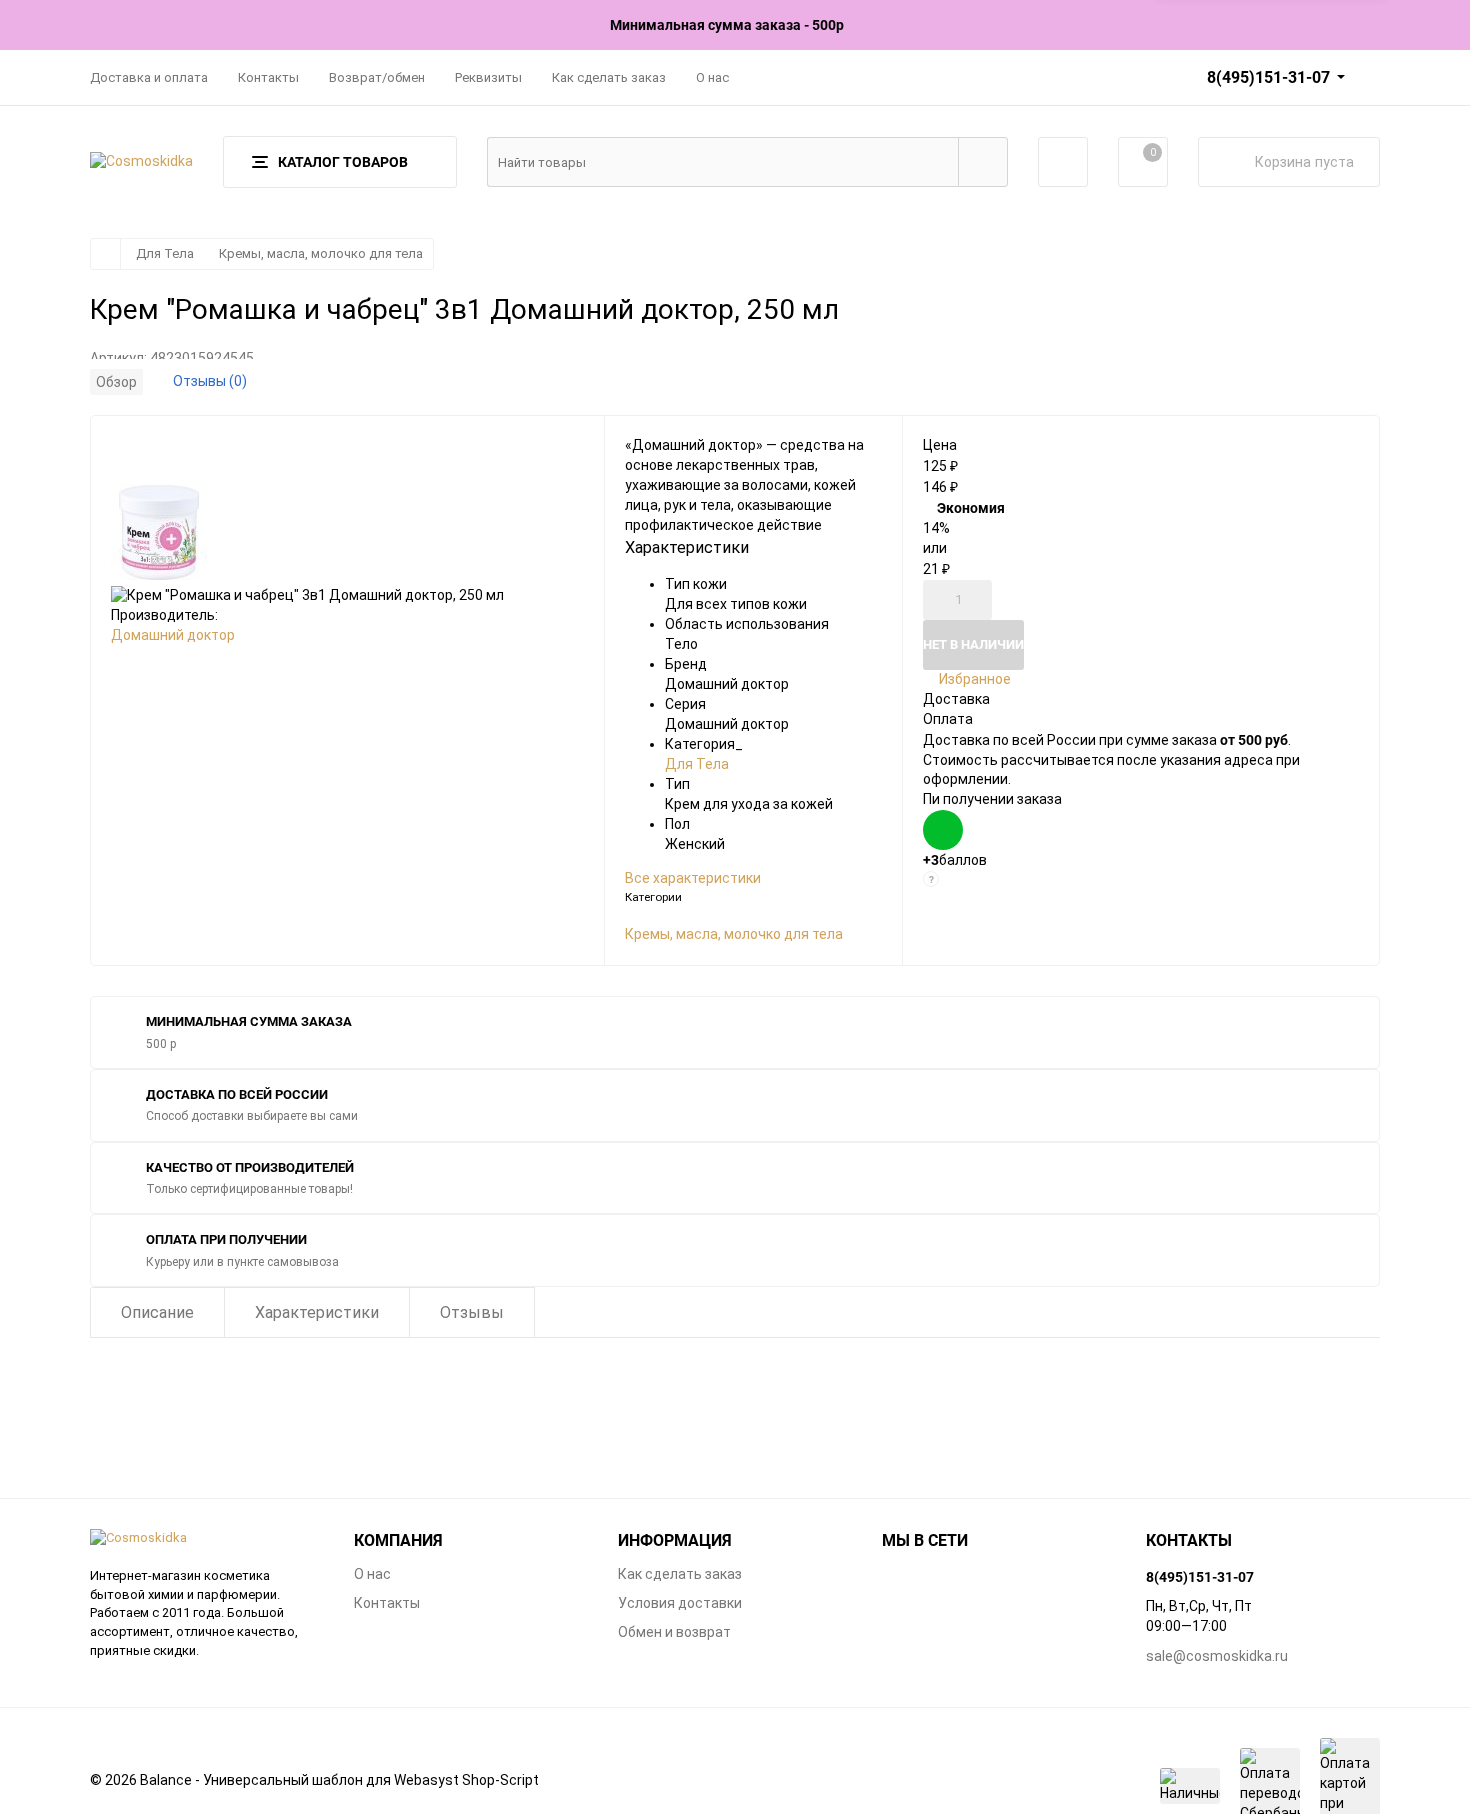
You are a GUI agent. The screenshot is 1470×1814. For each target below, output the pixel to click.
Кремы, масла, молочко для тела (321, 253)
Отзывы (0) (210, 381)
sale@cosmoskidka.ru (1217, 1656)
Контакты (268, 77)
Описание (157, 1312)
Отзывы (472, 1312)
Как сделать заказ (609, 77)
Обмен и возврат (674, 1632)
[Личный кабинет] (1063, 162)
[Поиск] (983, 162)
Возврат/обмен (377, 77)
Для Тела (165, 253)
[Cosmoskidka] (207, 1538)
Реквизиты (488, 77)
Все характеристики (693, 878)
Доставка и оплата (149, 77)
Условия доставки (680, 1603)
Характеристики (317, 1312)
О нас (712, 77)
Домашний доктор (173, 635)
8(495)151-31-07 (1268, 77)
